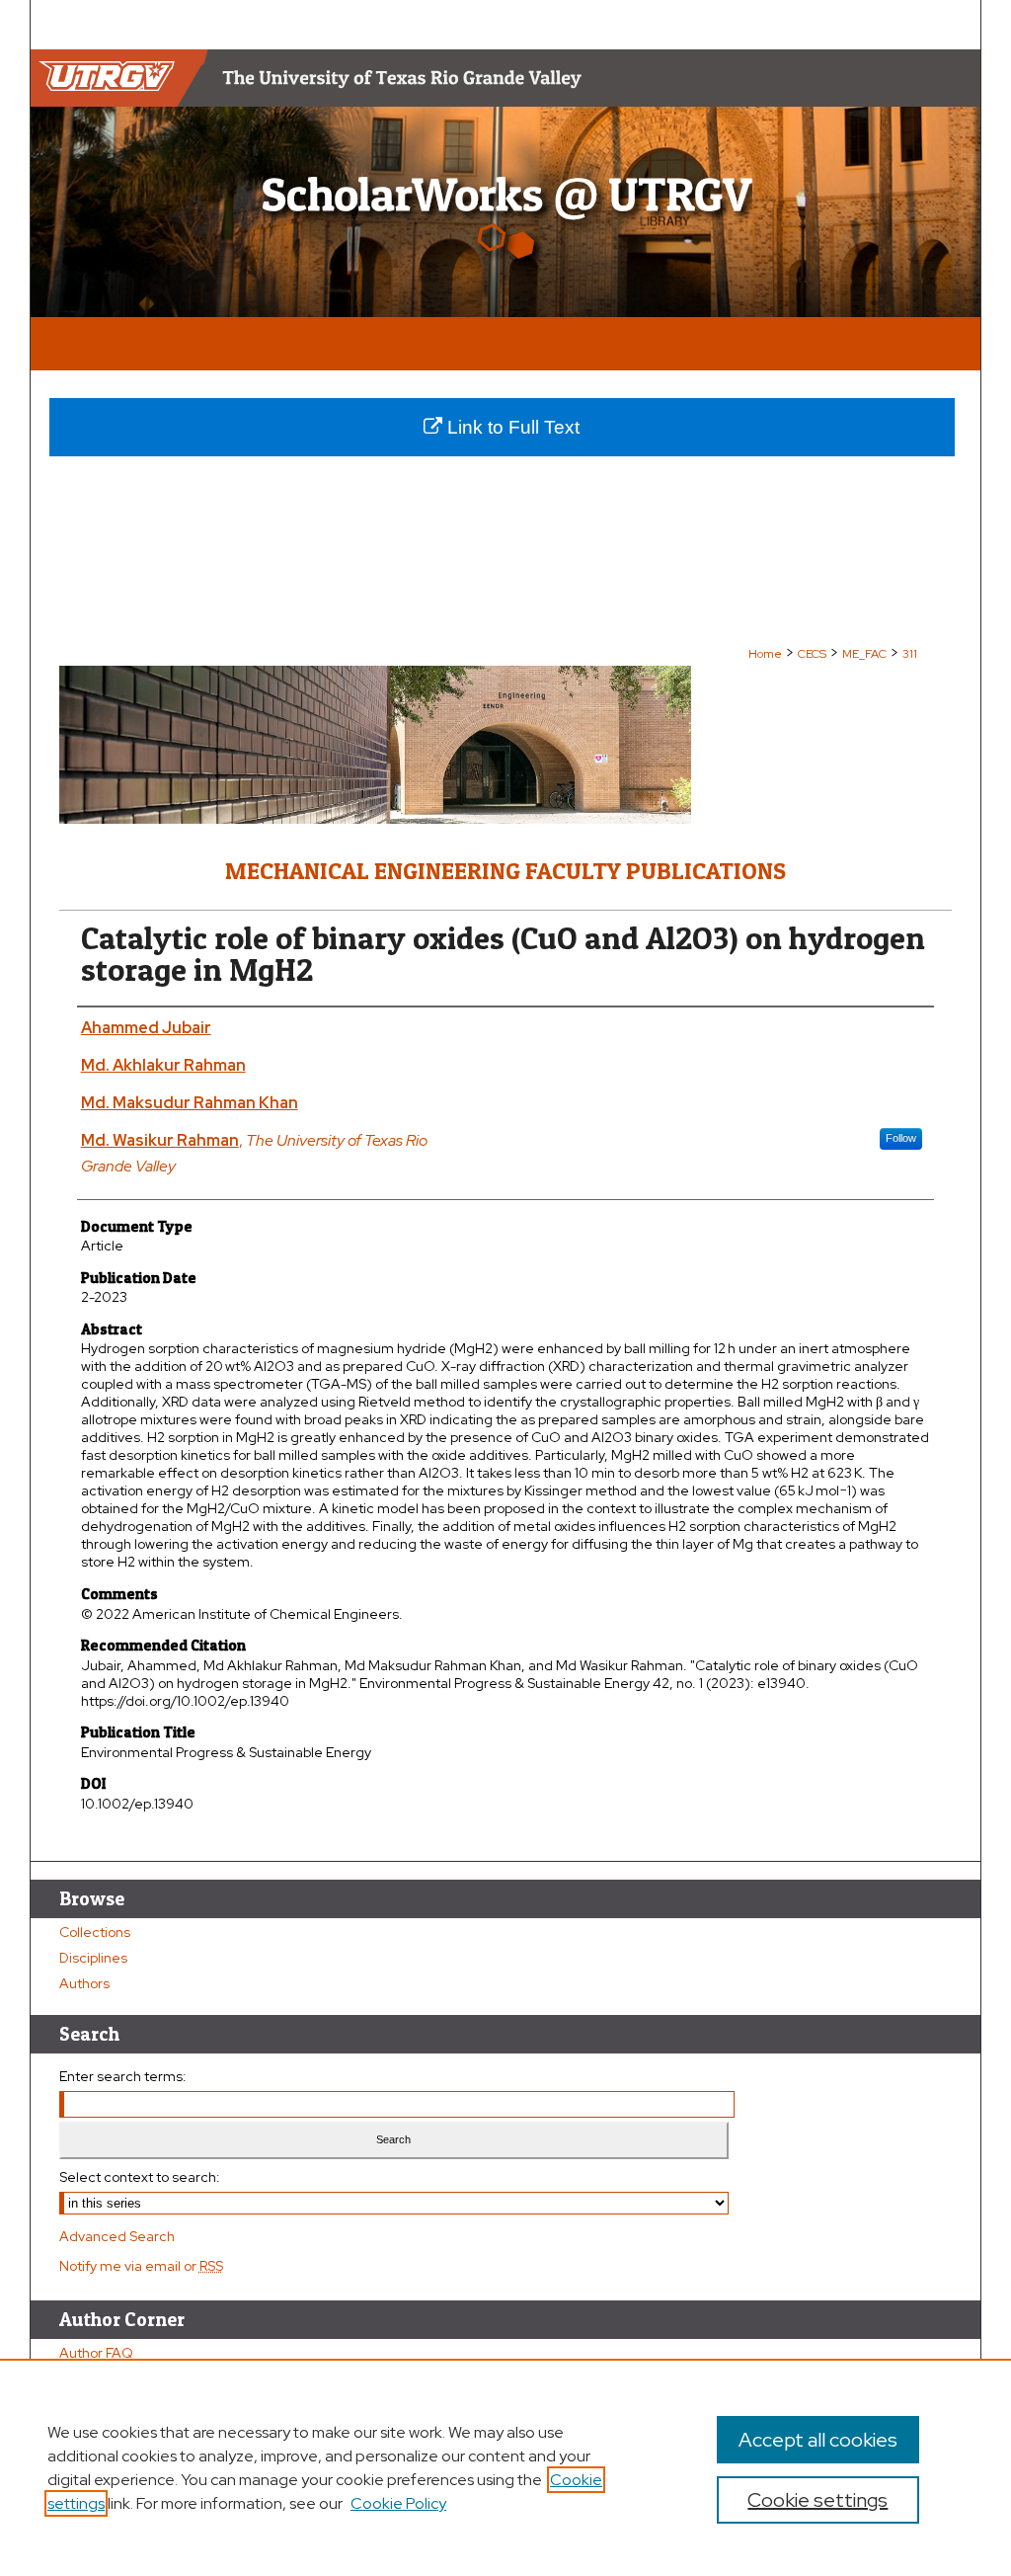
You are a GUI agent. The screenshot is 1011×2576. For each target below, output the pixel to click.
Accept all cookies (818, 2440)
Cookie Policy (398, 2503)
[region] (505, 2467)
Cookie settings (817, 2500)
